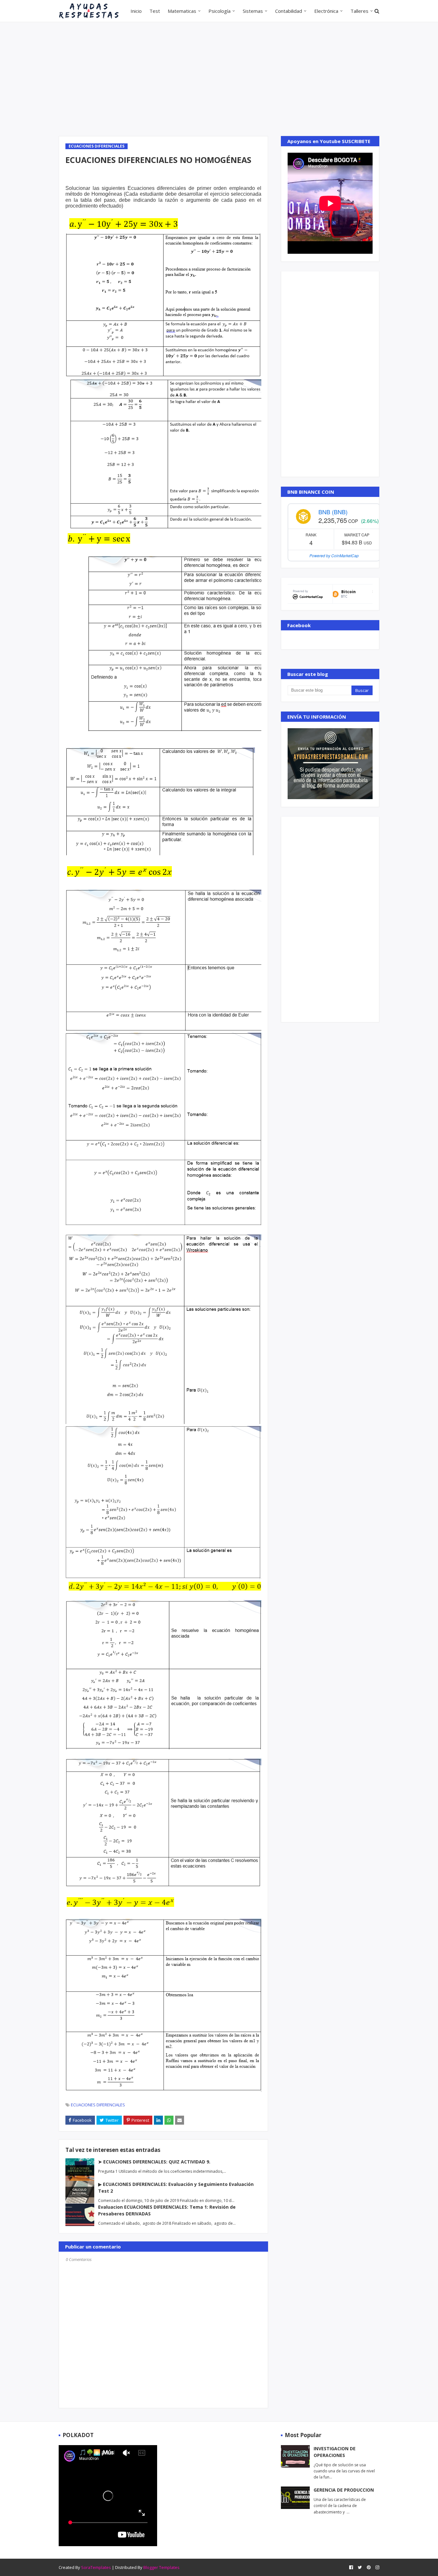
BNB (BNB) (333, 512)
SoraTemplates (96, 2567)
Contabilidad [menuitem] (289, 11)
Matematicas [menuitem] (182, 11)
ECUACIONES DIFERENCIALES (98, 2105)
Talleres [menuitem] (359, 11)
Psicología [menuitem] (219, 11)
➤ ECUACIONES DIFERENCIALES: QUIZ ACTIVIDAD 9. (154, 2162)
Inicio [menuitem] (136, 11)
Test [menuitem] (155, 11)
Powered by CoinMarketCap (334, 555)
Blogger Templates (161, 2567)
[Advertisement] (219, 78)
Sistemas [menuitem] (253, 11)
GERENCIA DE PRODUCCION (344, 2490)
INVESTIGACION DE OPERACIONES (335, 2452)
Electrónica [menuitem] (326, 11)
